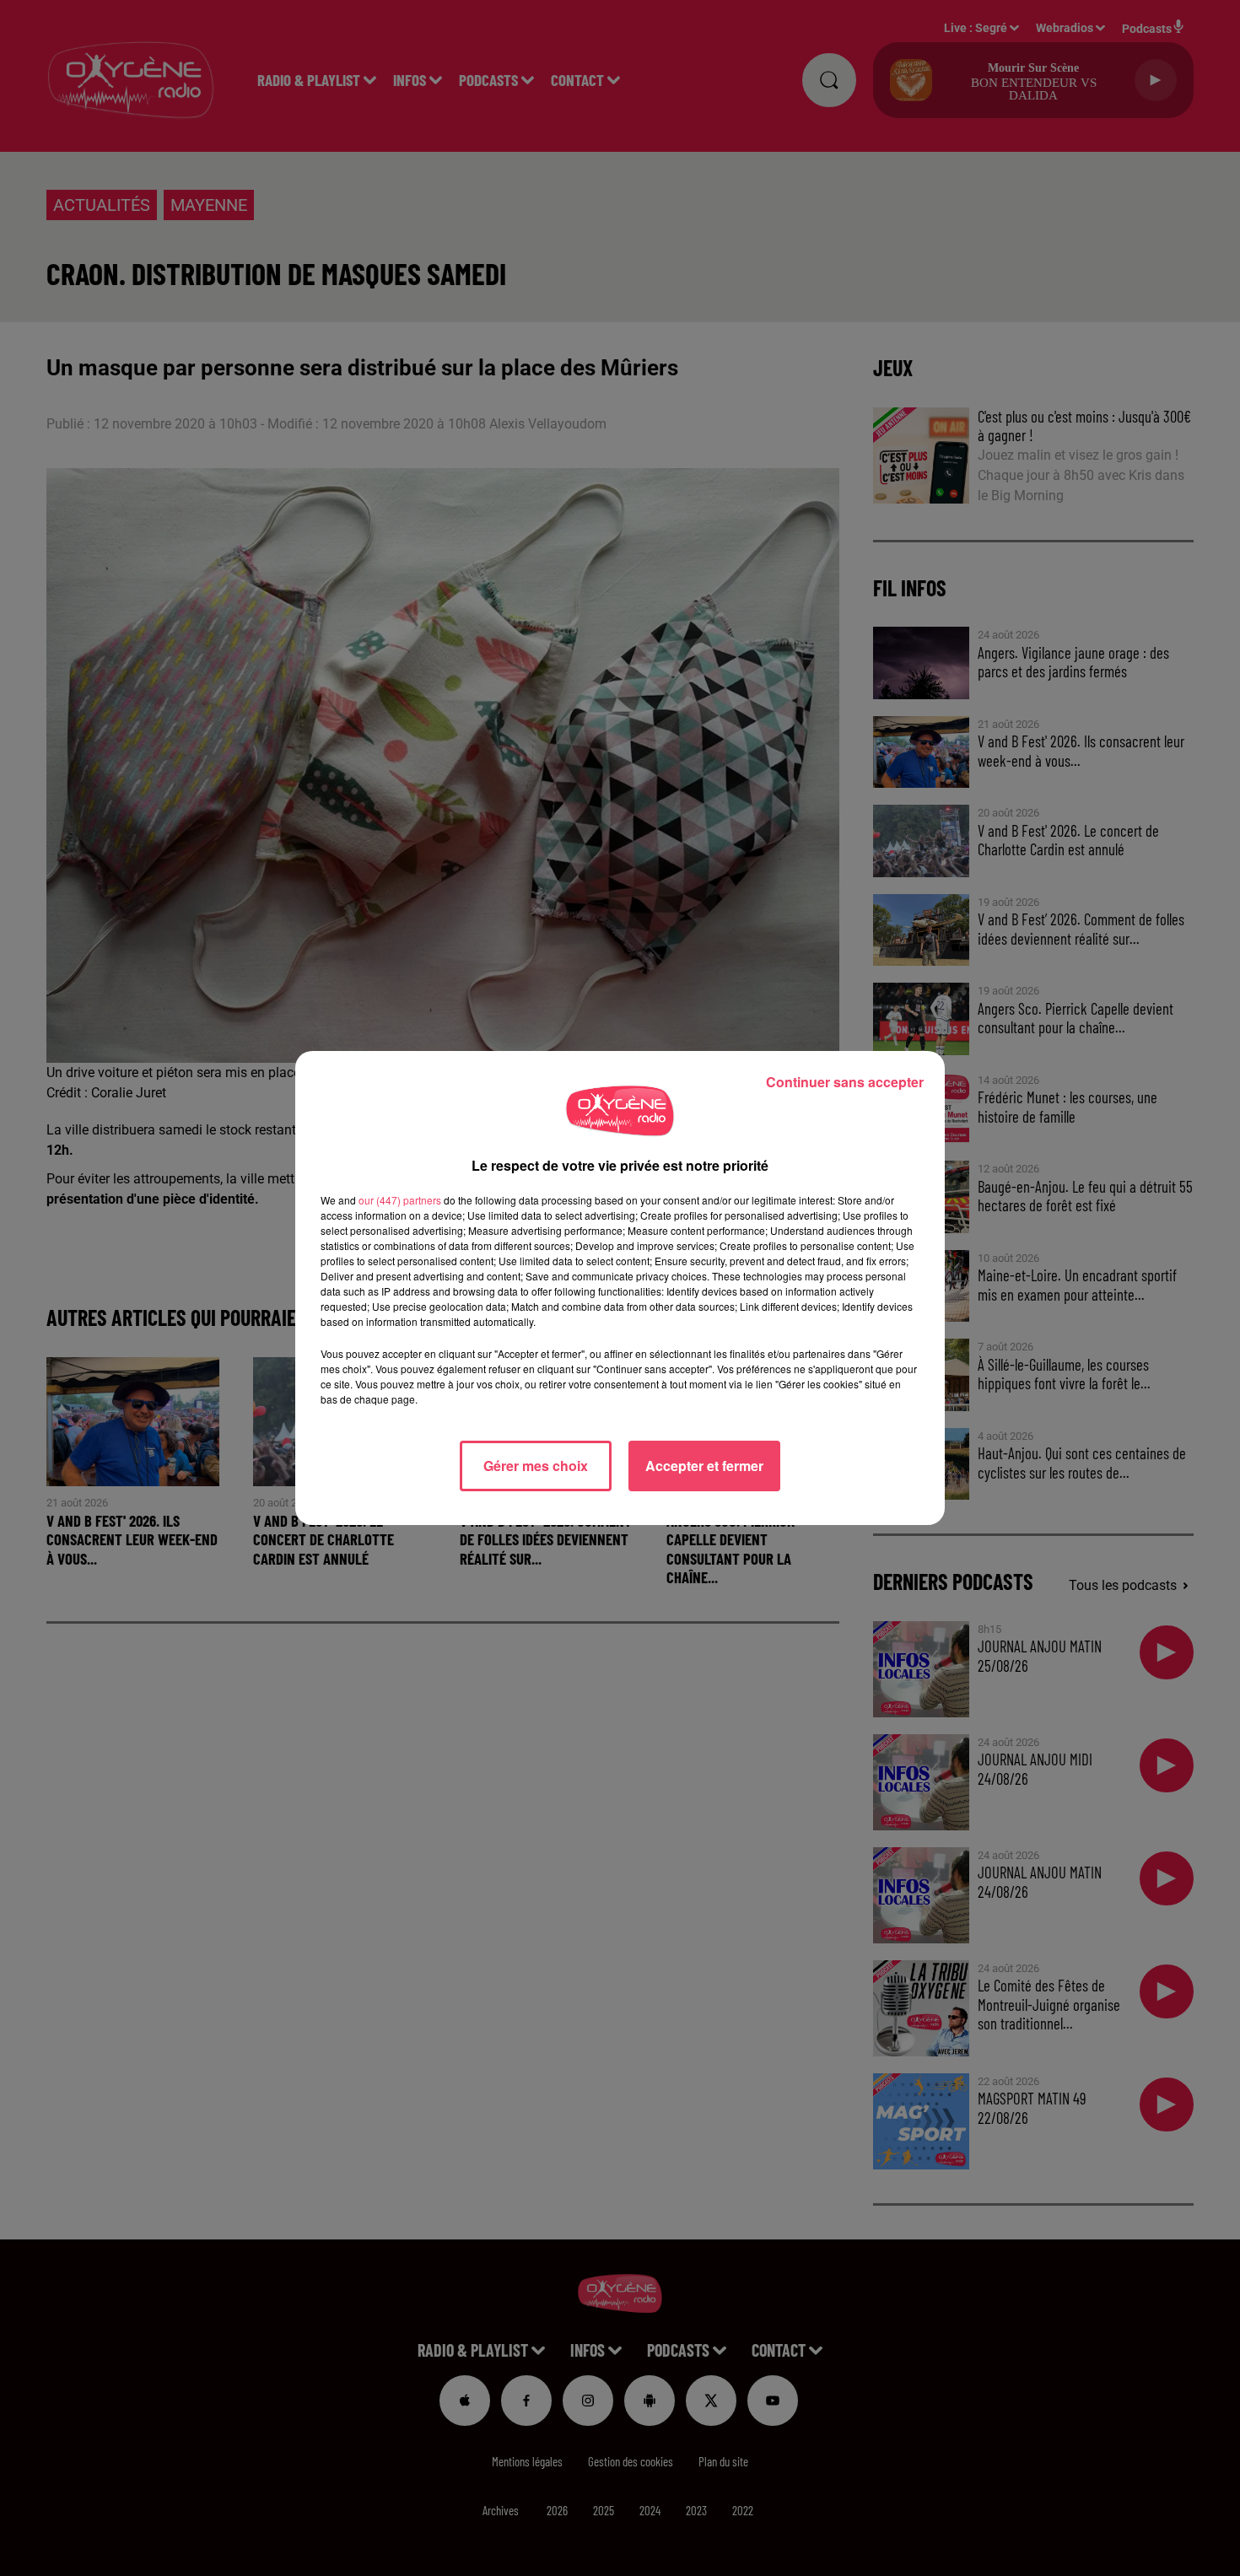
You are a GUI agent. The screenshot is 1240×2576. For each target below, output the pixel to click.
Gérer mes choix (536, 1466)
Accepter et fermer (704, 1466)
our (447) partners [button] (400, 1200)
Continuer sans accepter (845, 1082)
